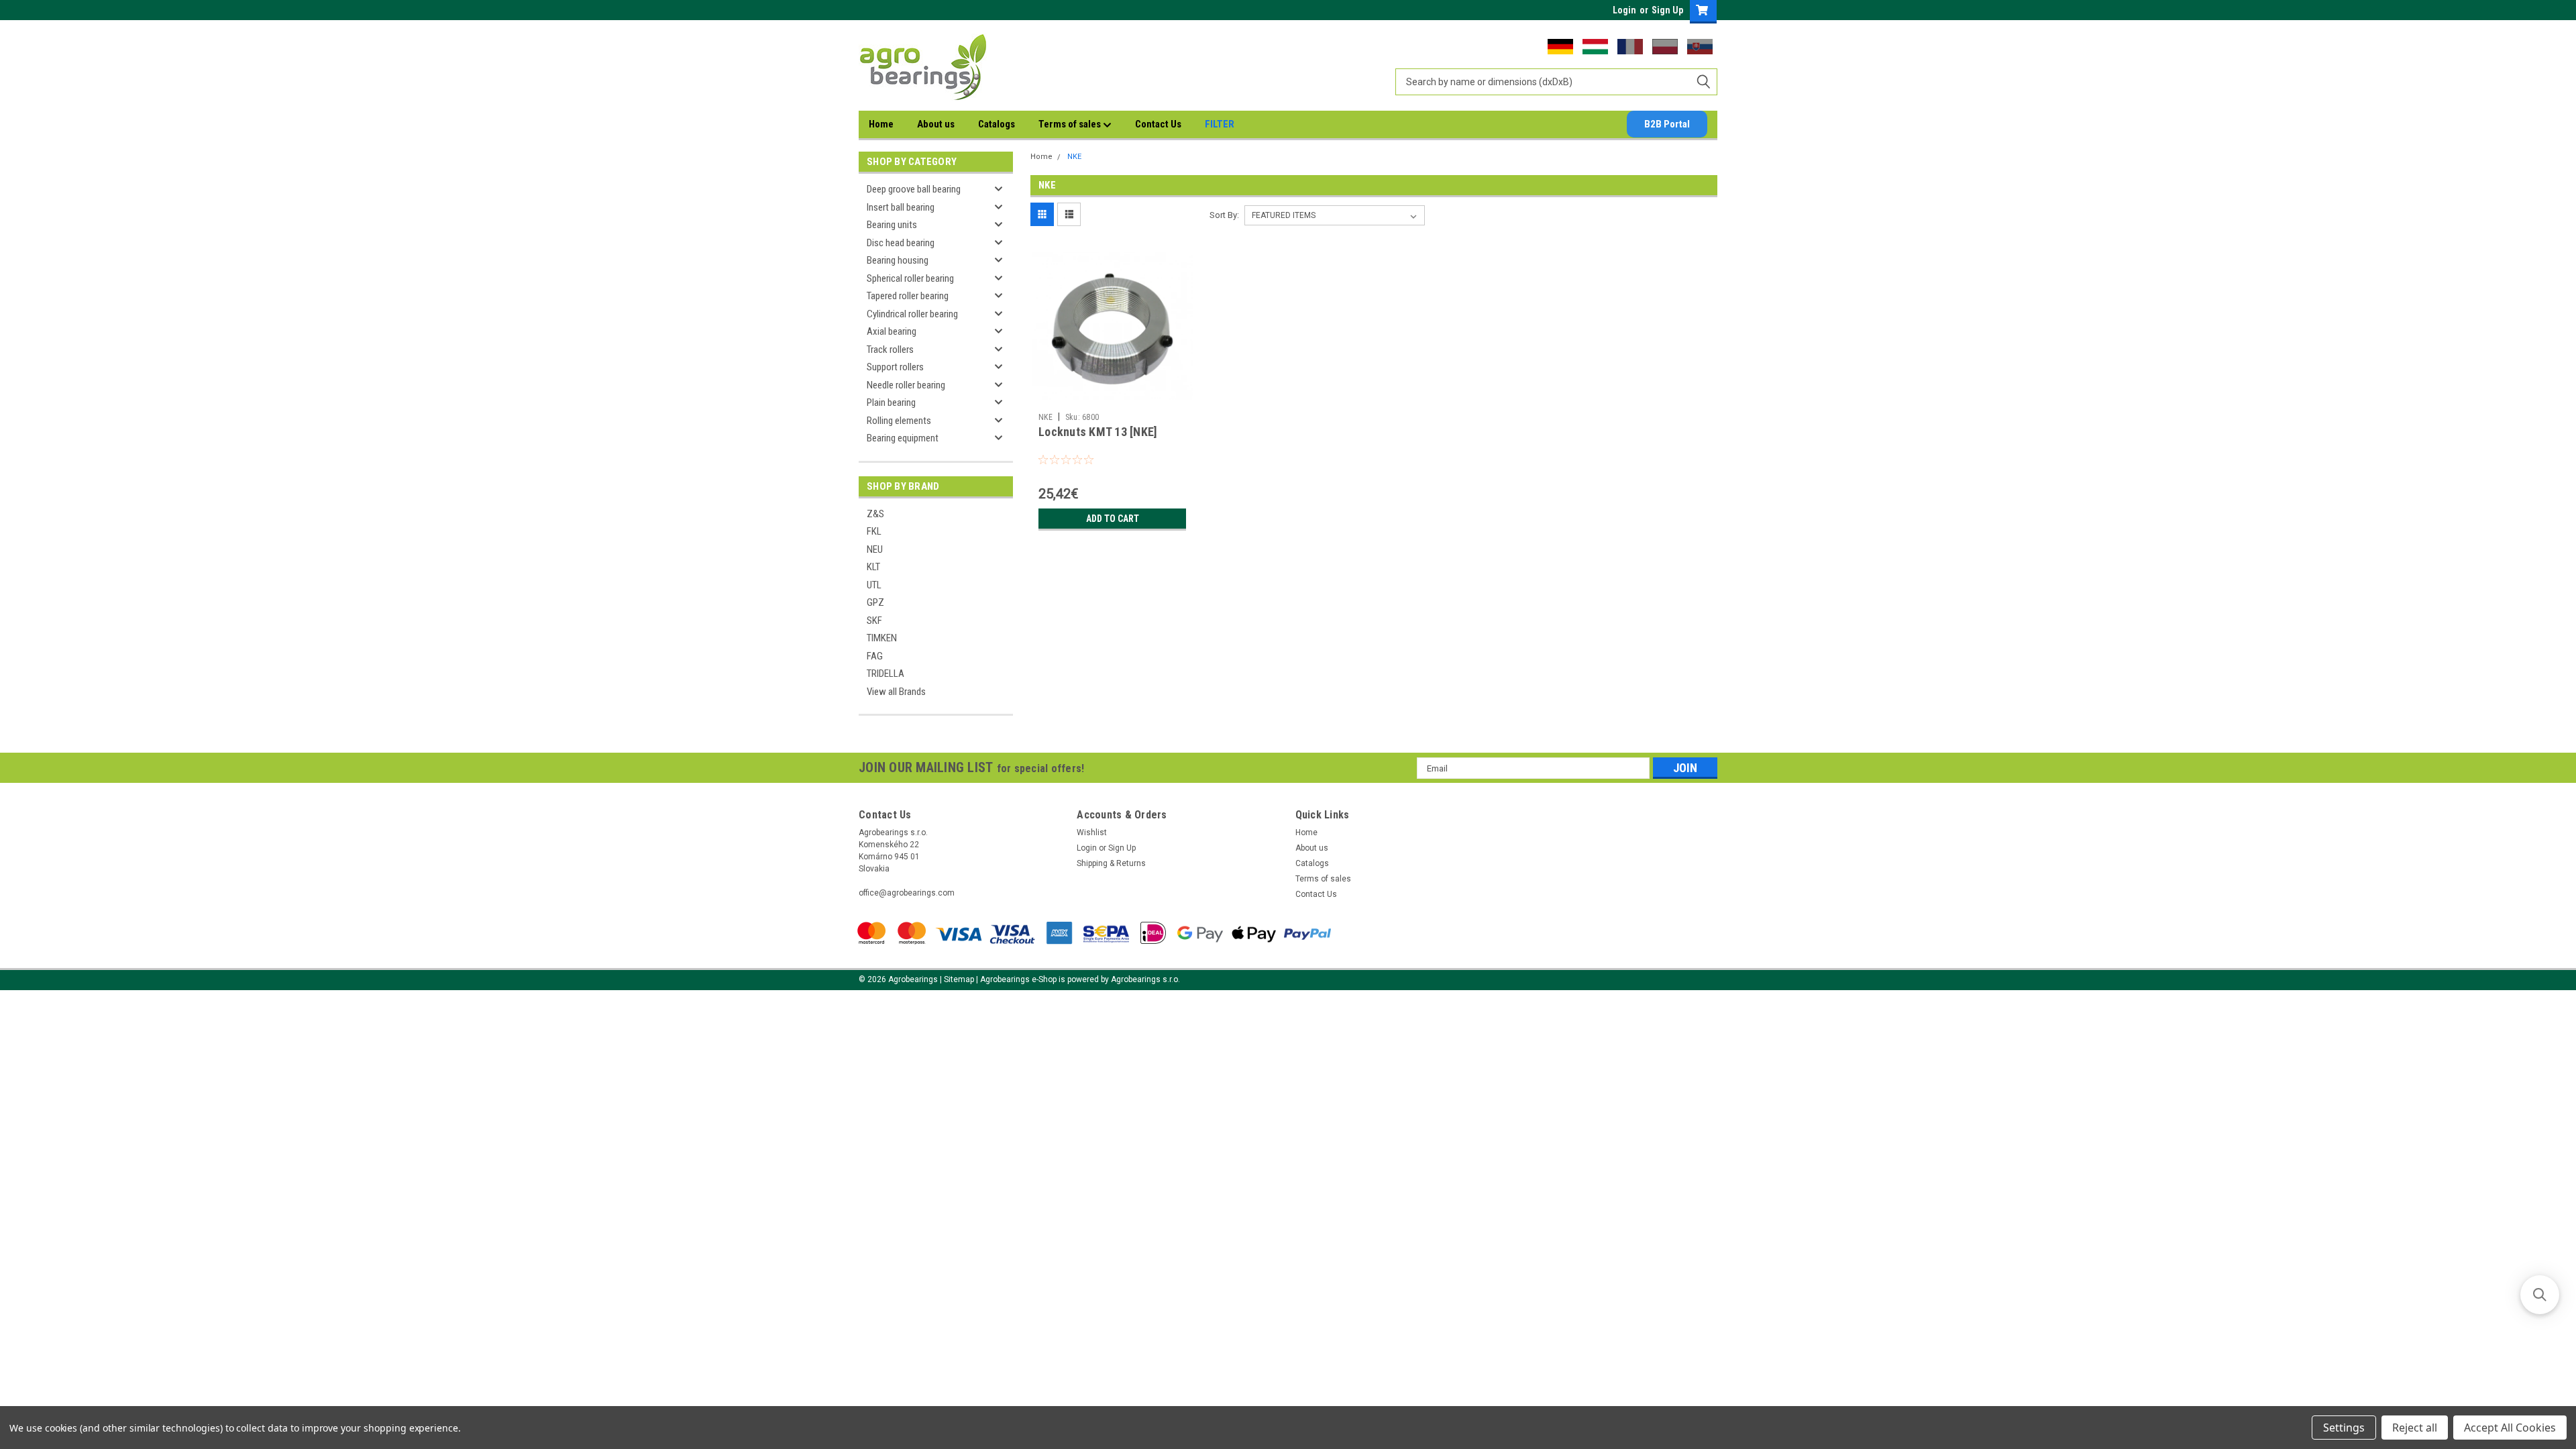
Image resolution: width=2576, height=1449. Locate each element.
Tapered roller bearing (908, 296)
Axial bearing (892, 331)
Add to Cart (1113, 519)
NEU (875, 549)
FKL (874, 531)
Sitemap (959, 979)
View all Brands (896, 692)
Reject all (2415, 1428)
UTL (874, 585)
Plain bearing (891, 402)
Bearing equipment (903, 438)
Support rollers (895, 367)
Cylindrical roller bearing (912, 314)
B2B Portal (1667, 124)
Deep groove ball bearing (914, 189)
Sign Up (1667, 10)
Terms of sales (1071, 124)
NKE (1074, 157)
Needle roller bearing (906, 385)
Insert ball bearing (901, 207)
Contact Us (1158, 124)
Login (1624, 10)
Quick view (1112, 396)
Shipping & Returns (1111, 863)
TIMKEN (882, 638)
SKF (874, 621)
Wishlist (1092, 833)
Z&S (875, 514)
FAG (875, 656)
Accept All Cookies (2510, 1428)
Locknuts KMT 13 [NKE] (1098, 432)
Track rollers (890, 350)
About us (936, 124)
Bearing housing (898, 260)
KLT (873, 567)
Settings (2344, 1428)
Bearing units (892, 225)
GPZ (875, 602)
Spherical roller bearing (910, 278)
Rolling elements (899, 421)
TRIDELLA (885, 674)
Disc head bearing (901, 243)
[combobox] (1556, 82)
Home (881, 124)
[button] (2540, 1295)
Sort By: (1224, 215)
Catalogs (997, 124)
